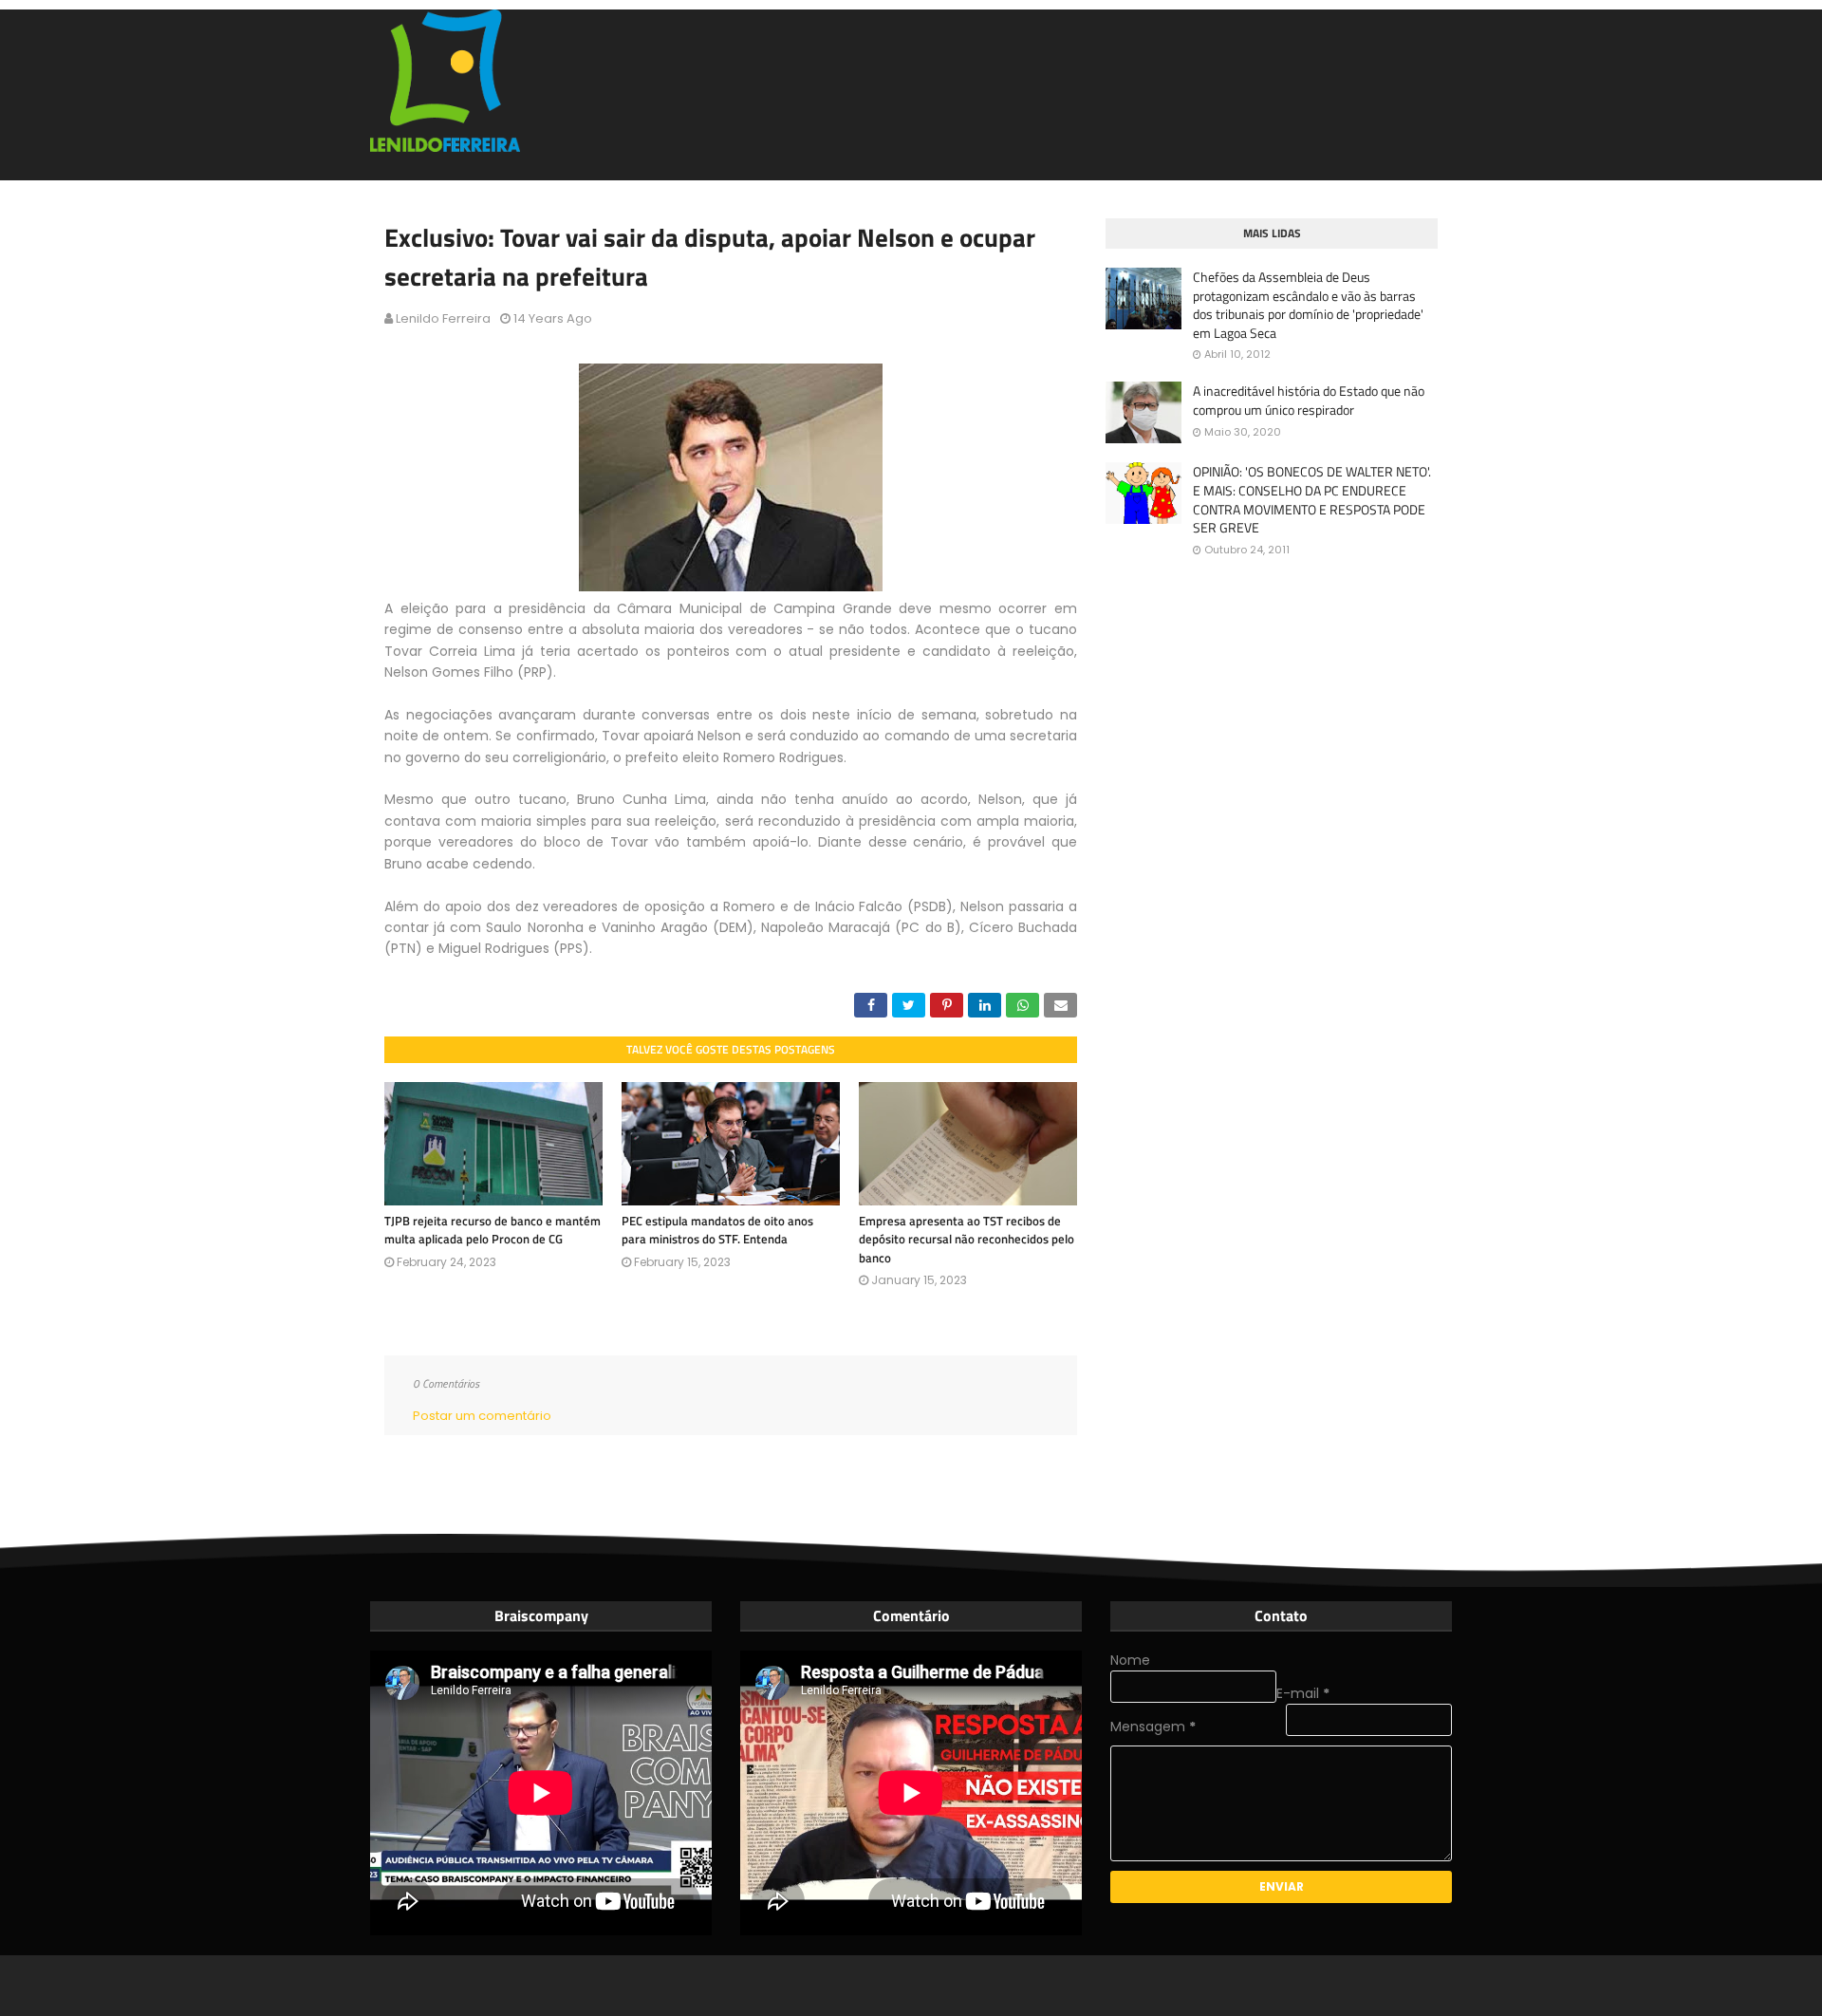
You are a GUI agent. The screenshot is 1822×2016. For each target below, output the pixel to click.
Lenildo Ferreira (443, 318)
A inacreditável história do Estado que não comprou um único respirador (1309, 400)
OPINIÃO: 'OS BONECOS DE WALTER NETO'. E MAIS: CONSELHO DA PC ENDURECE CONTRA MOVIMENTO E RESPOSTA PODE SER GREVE (1312, 499)
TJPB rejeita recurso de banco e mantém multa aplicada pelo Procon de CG (493, 1230)
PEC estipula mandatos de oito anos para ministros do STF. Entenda (717, 1230)
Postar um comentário (482, 1416)
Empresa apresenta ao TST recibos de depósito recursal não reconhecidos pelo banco (967, 1239)
